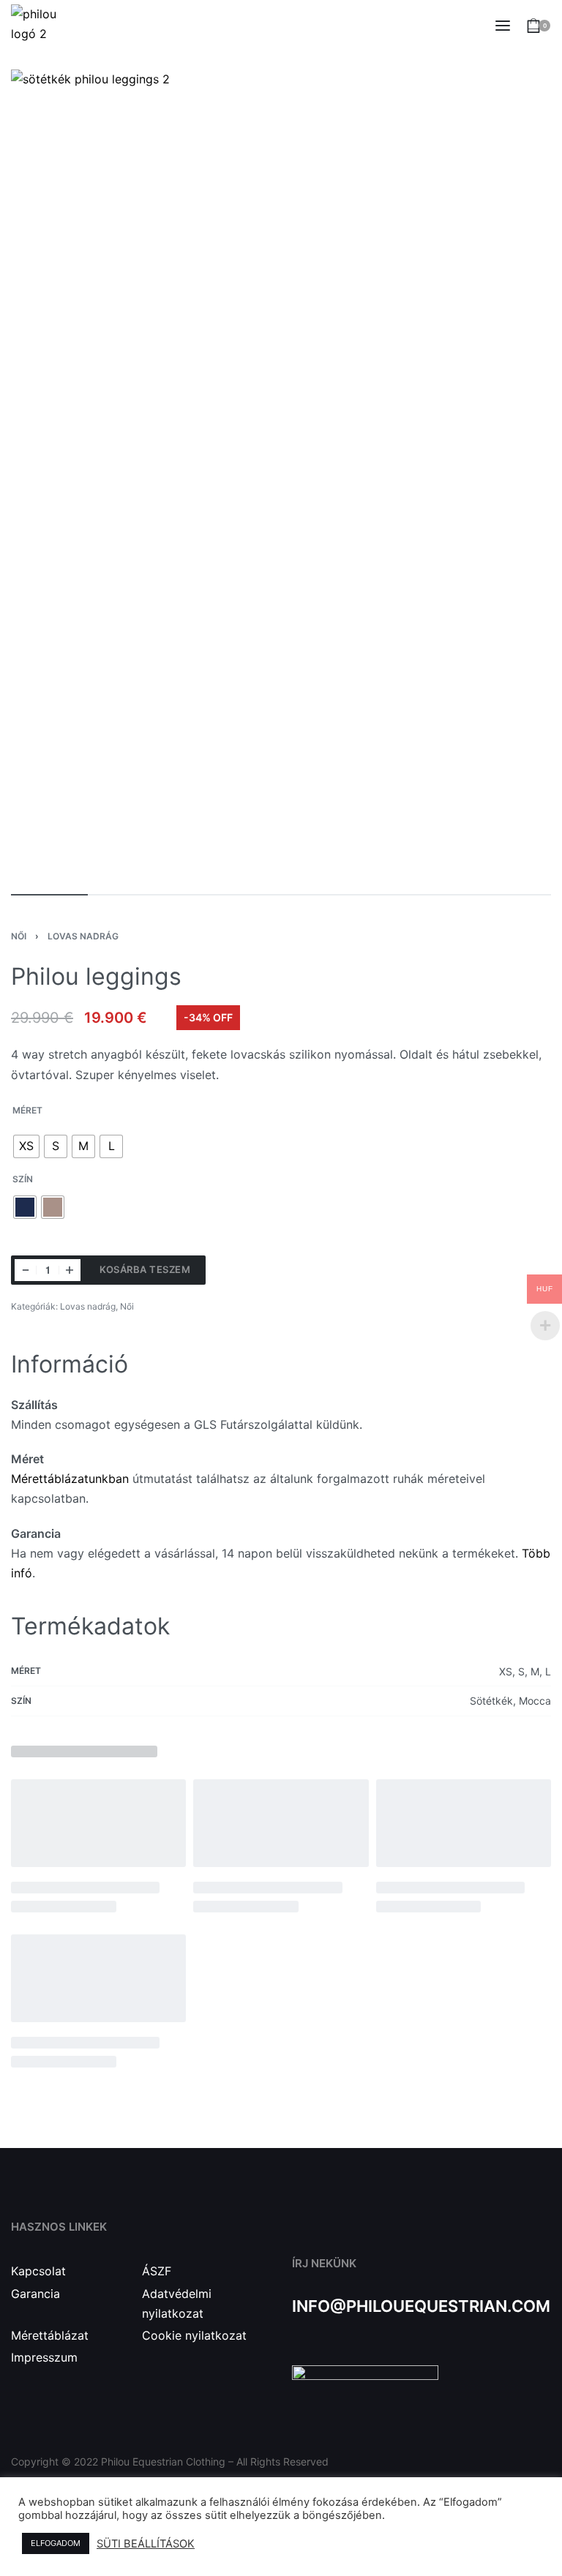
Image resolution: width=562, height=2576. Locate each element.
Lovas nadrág (83, 936)
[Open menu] (503, 26)
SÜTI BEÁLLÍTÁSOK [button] (146, 2544)
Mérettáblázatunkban (70, 1479)
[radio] (26, 1146)
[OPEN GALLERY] (281, 474)
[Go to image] (49, 895)
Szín (23, 1179)
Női (19, 936)
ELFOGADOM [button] (56, 2543)
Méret (27, 1110)
